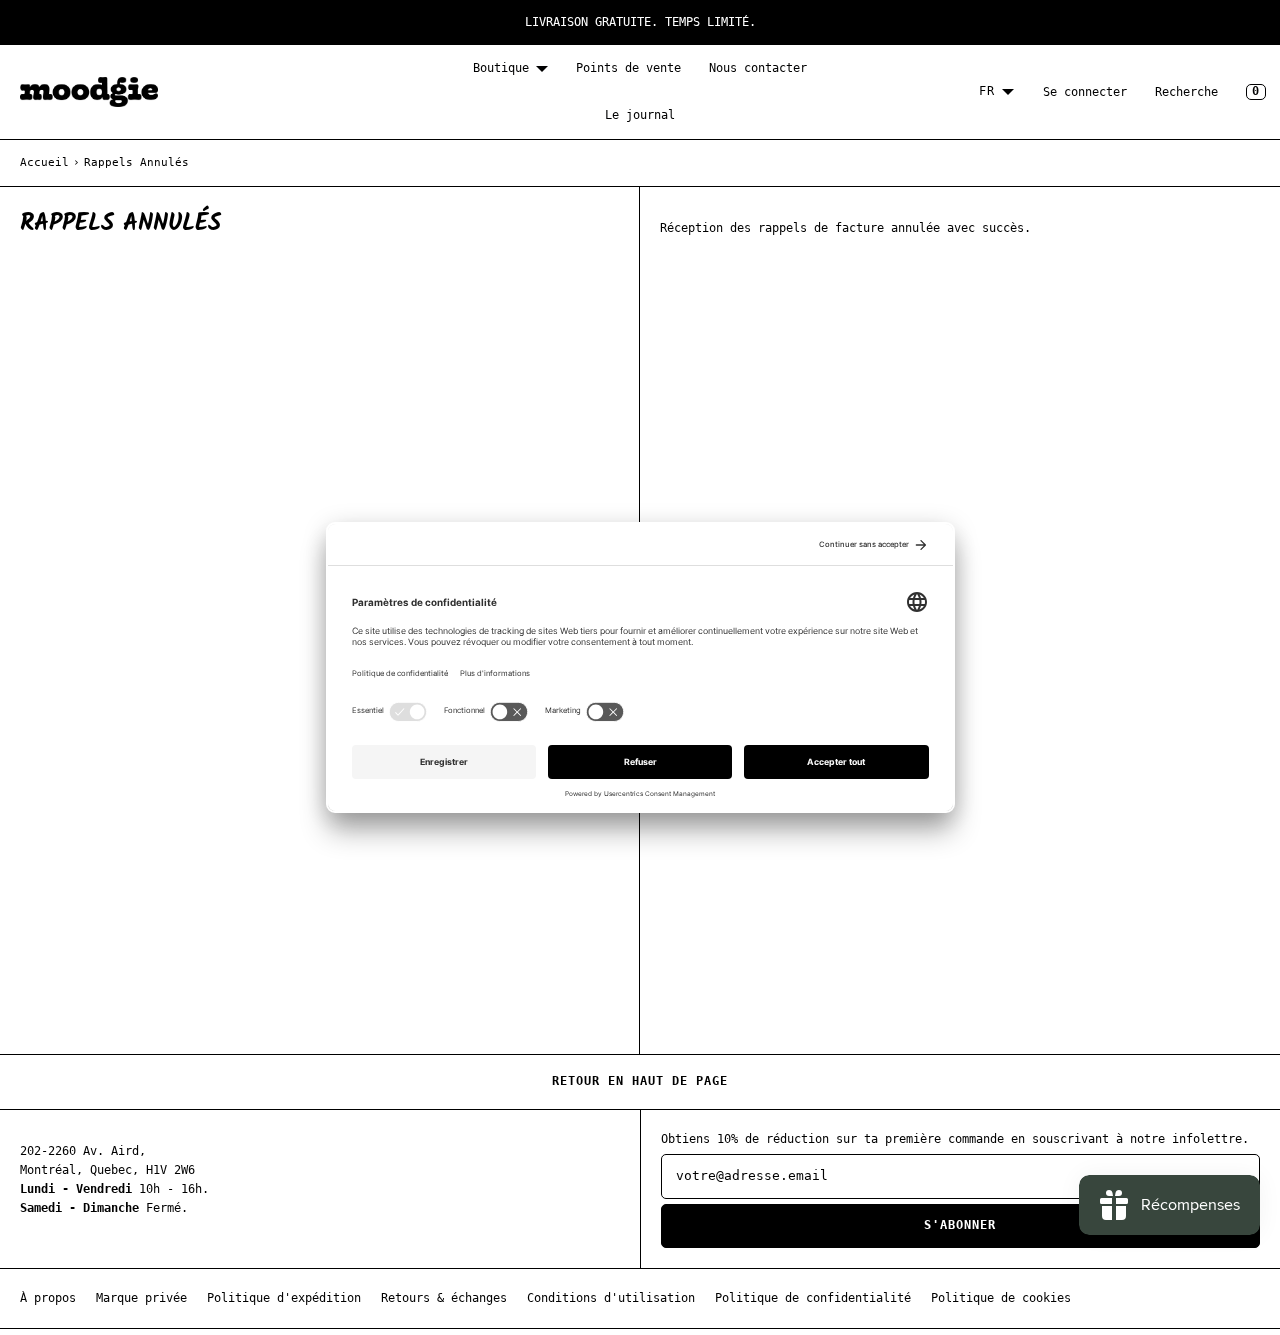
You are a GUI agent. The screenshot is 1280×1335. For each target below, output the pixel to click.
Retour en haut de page (640, 1081)
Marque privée (141, 1298)
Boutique (501, 68)
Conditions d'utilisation (611, 1298)
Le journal (640, 115)
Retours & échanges (444, 1298)
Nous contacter (758, 68)
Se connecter (1085, 92)
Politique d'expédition (284, 1298)
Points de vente (628, 68)
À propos (48, 1298)
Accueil (44, 162)
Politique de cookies (1001, 1298)
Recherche (1186, 92)
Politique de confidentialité (813, 1298)
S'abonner (960, 1225)
